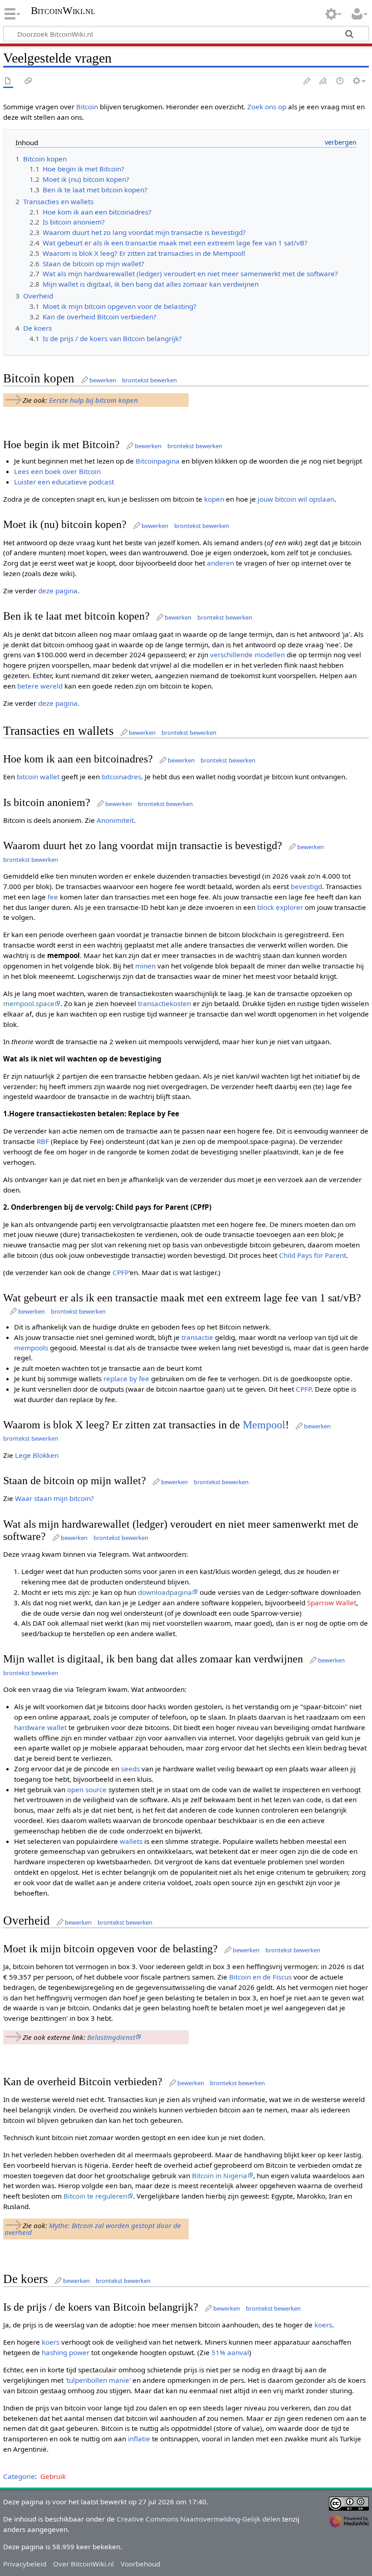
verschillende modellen (247, 655)
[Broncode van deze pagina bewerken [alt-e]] (323, 81)
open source (87, 1789)
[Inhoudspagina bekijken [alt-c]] (8, 81)
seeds (130, 1769)
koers (323, 2325)
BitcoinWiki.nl (63, 11)
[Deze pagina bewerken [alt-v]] (307, 81)
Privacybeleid (25, 2564)
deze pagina (58, 591)
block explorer (280, 907)
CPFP (121, 1272)
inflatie (139, 2439)
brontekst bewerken (149, 380)
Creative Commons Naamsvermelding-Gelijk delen (198, 2519)
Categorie (19, 2476)
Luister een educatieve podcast (64, 482)
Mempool (264, 1425)
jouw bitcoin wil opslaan (295, 499)
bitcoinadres (121, 777)
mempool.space (29, 1003)
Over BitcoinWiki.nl (83, 2564)
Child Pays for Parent (313, 1255)
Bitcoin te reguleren (95, 2196)
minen (145, 966)
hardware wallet (40, 1727)
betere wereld (40, 686)
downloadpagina (165, 1592)
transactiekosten (164, 1003)
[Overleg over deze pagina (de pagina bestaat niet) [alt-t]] (29, 81)
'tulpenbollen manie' (98, 2380)
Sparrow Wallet (332, 1603)
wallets (131, 1841)
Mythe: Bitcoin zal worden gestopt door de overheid (93, 2229)
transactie (197, 1337)
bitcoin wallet (38, 777)
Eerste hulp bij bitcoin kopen (93, 400)
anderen (220, 563)
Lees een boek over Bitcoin (57, 471)
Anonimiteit (115, 820)
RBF (43, 1141)
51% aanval (230, 2352)
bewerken (103, 380)
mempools (31, 1348)
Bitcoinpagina (158, 461)
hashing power (66, 2352)
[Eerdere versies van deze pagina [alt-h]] (340, 81)
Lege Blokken (37, 1455)
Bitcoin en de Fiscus (260, 1977)
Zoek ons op (267, 107)
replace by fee (126, 1378)
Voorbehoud (140, 2564)
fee (53, 897)
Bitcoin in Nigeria (220, 2175)
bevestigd (306, 886)
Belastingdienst (111, 2037)
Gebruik (53, 2476)
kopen (214, 499)
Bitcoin (87, 107)
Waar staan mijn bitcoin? (54, 1498)
